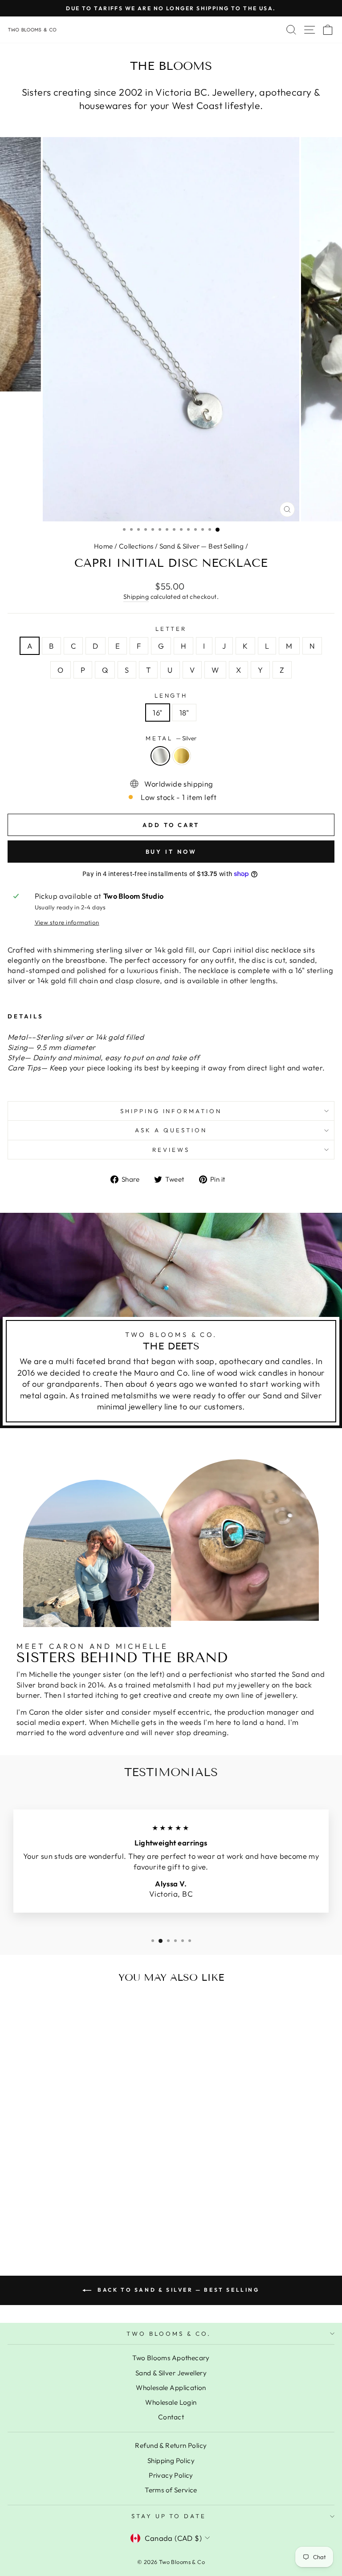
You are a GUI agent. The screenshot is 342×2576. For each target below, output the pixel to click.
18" (184, 713)
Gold (182, 756)
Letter (171, 629)
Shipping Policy (171, 2461)
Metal (171, 738)
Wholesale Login (171, 2402)
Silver (160, 756)
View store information (67, 922)
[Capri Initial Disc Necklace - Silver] (65, 2223)
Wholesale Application (171, 2388)
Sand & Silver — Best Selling (202, 546)
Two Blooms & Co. (169, 2334)
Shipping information (171, 1111)
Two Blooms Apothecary (171, 2358)
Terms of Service (171, 2490)
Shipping (136, 597)
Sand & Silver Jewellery (171, 2373)
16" (157, 713)
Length (171, 695)
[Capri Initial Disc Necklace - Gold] (75, 2223)
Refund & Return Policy (171, 2445)
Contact (171, 2417)
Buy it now (171, 852)
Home (104, 546)
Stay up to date (169, 2516)
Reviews (171, 1150)
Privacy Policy (171, 2475)
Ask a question (171, 1130)
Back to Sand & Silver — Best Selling (177, 2290)
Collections (136, 546)
